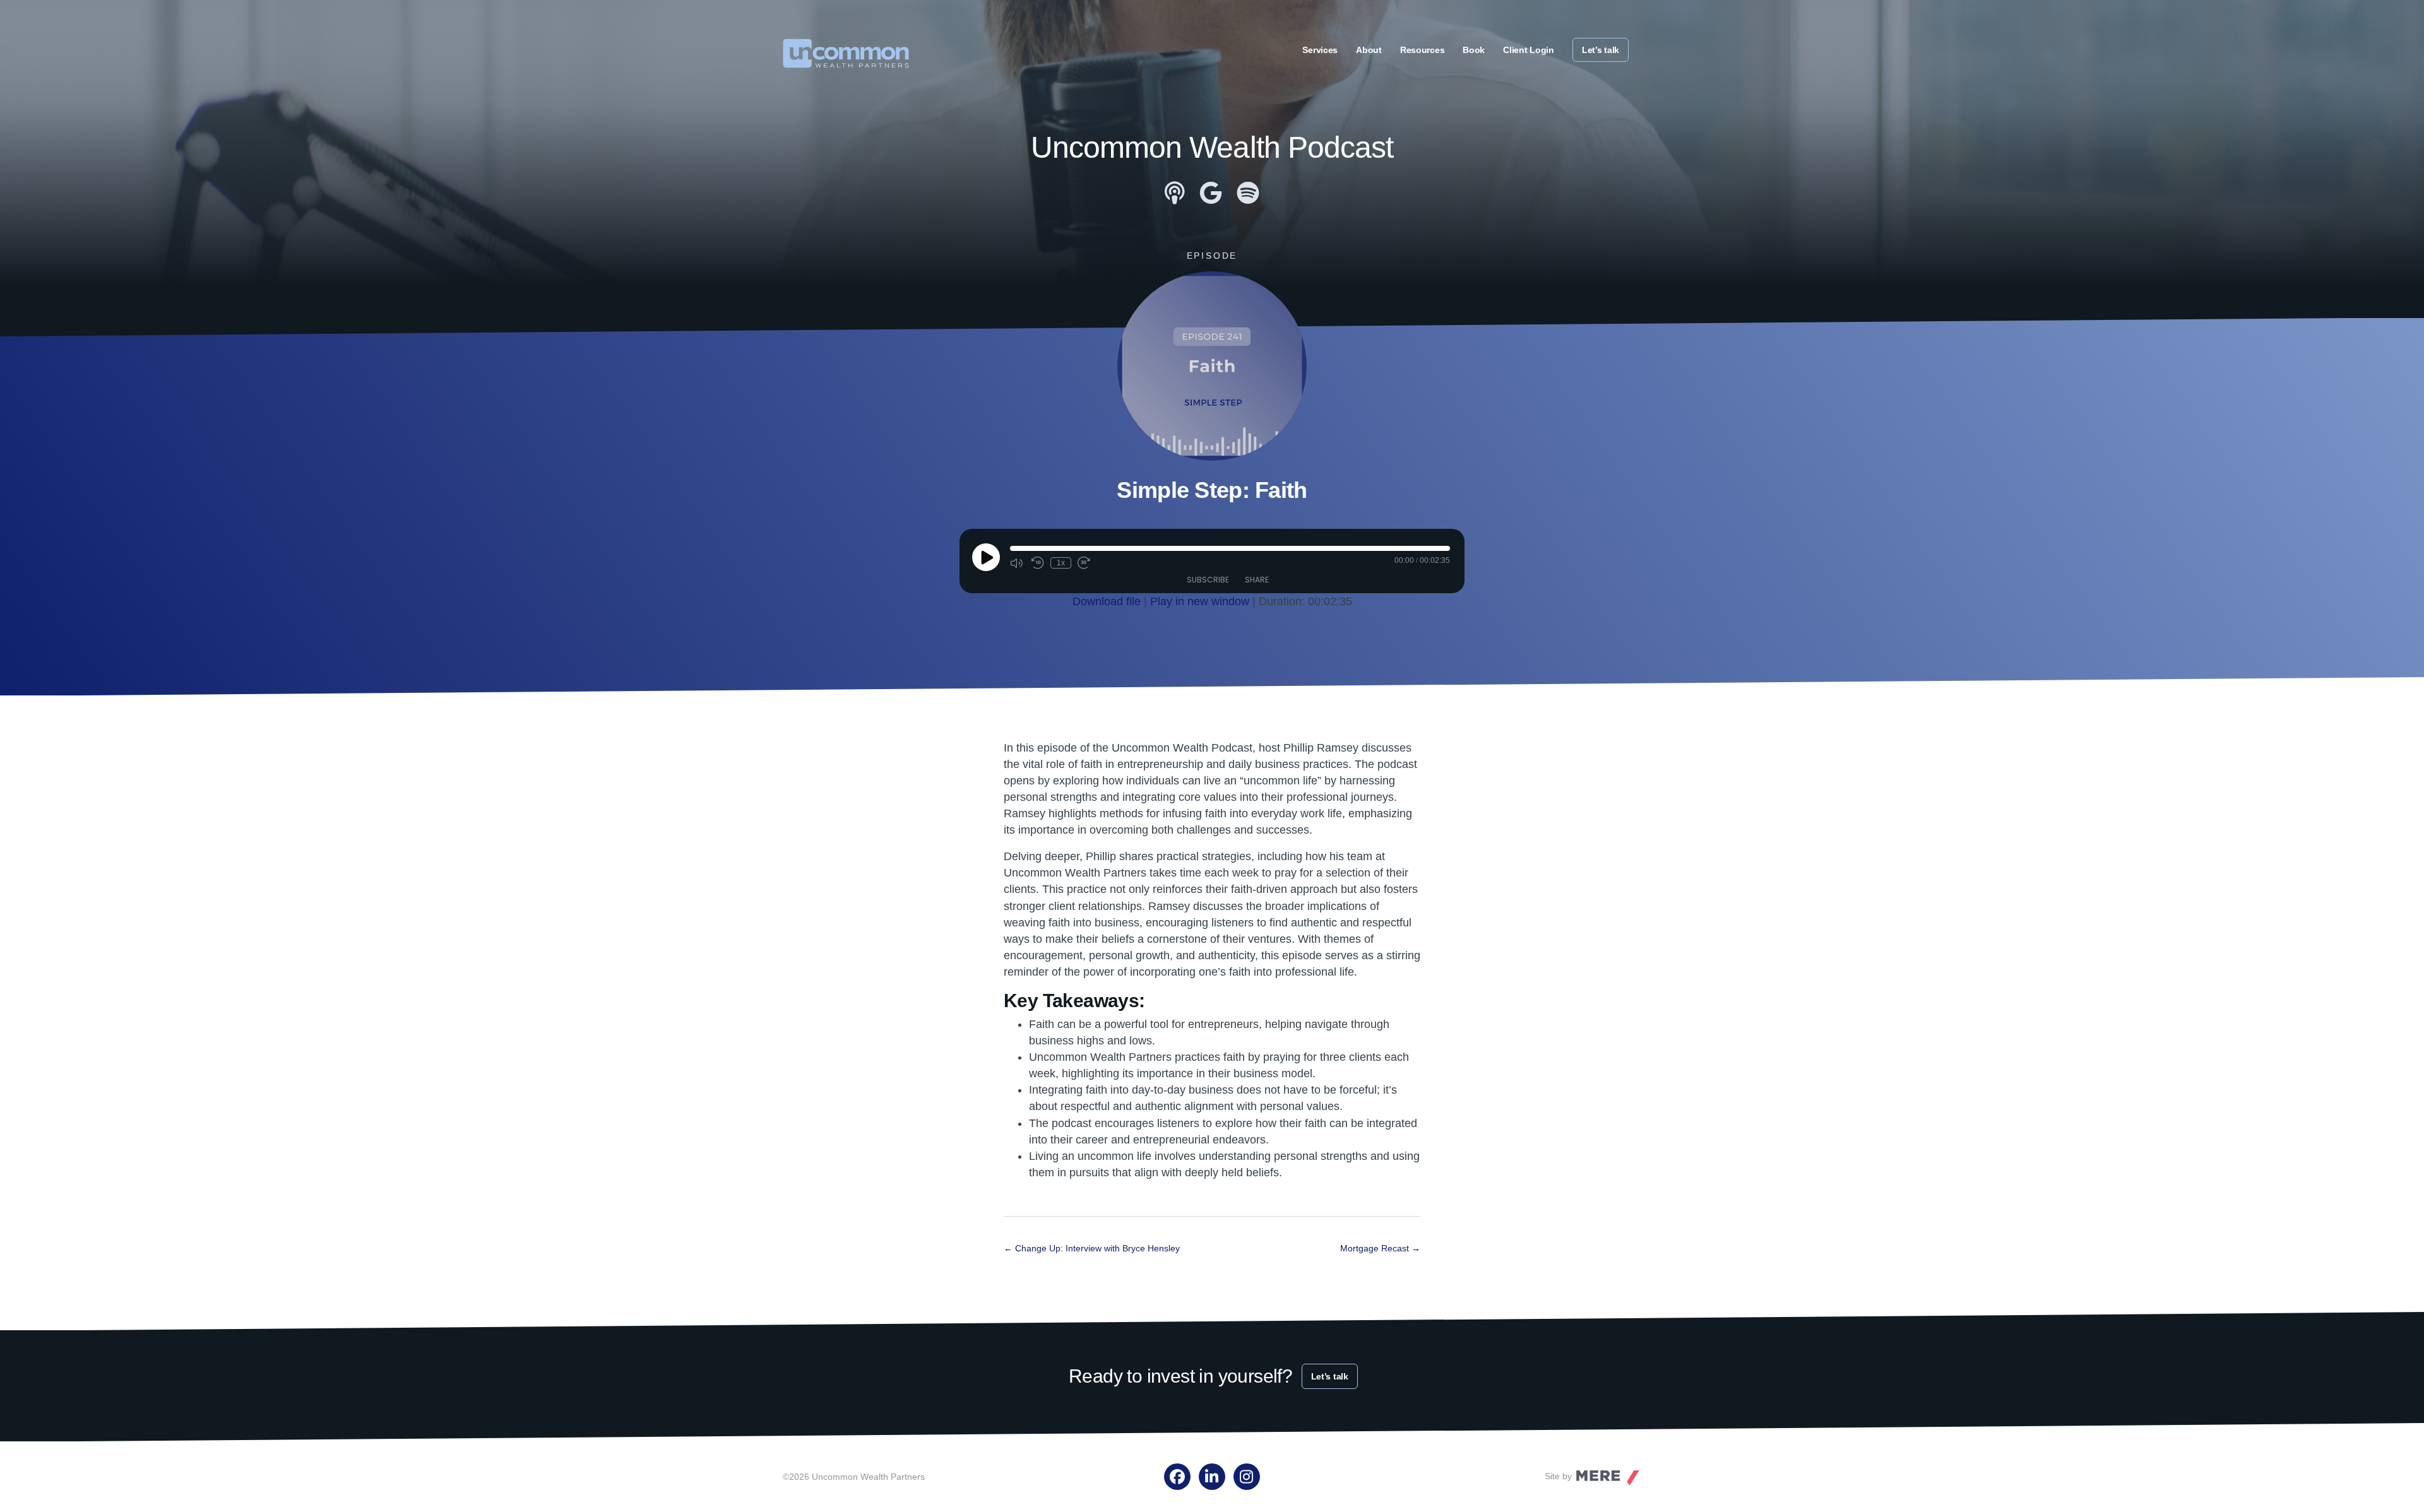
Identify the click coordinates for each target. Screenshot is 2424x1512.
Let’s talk (1601, 50)
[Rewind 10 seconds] (1038, 563)
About (1369, 50)
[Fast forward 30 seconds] (1085, 563)
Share (1257, 580)
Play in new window (1200, 601)
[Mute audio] (1018, 563)
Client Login (1529, 50)
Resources (1422, 50)
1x (1061, 563)
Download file (1107, 601)
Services (1320, 50)
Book (1474, 50)
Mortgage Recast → (1380, 1248)
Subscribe (1208, 580)
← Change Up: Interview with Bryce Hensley (1092, 1248)
